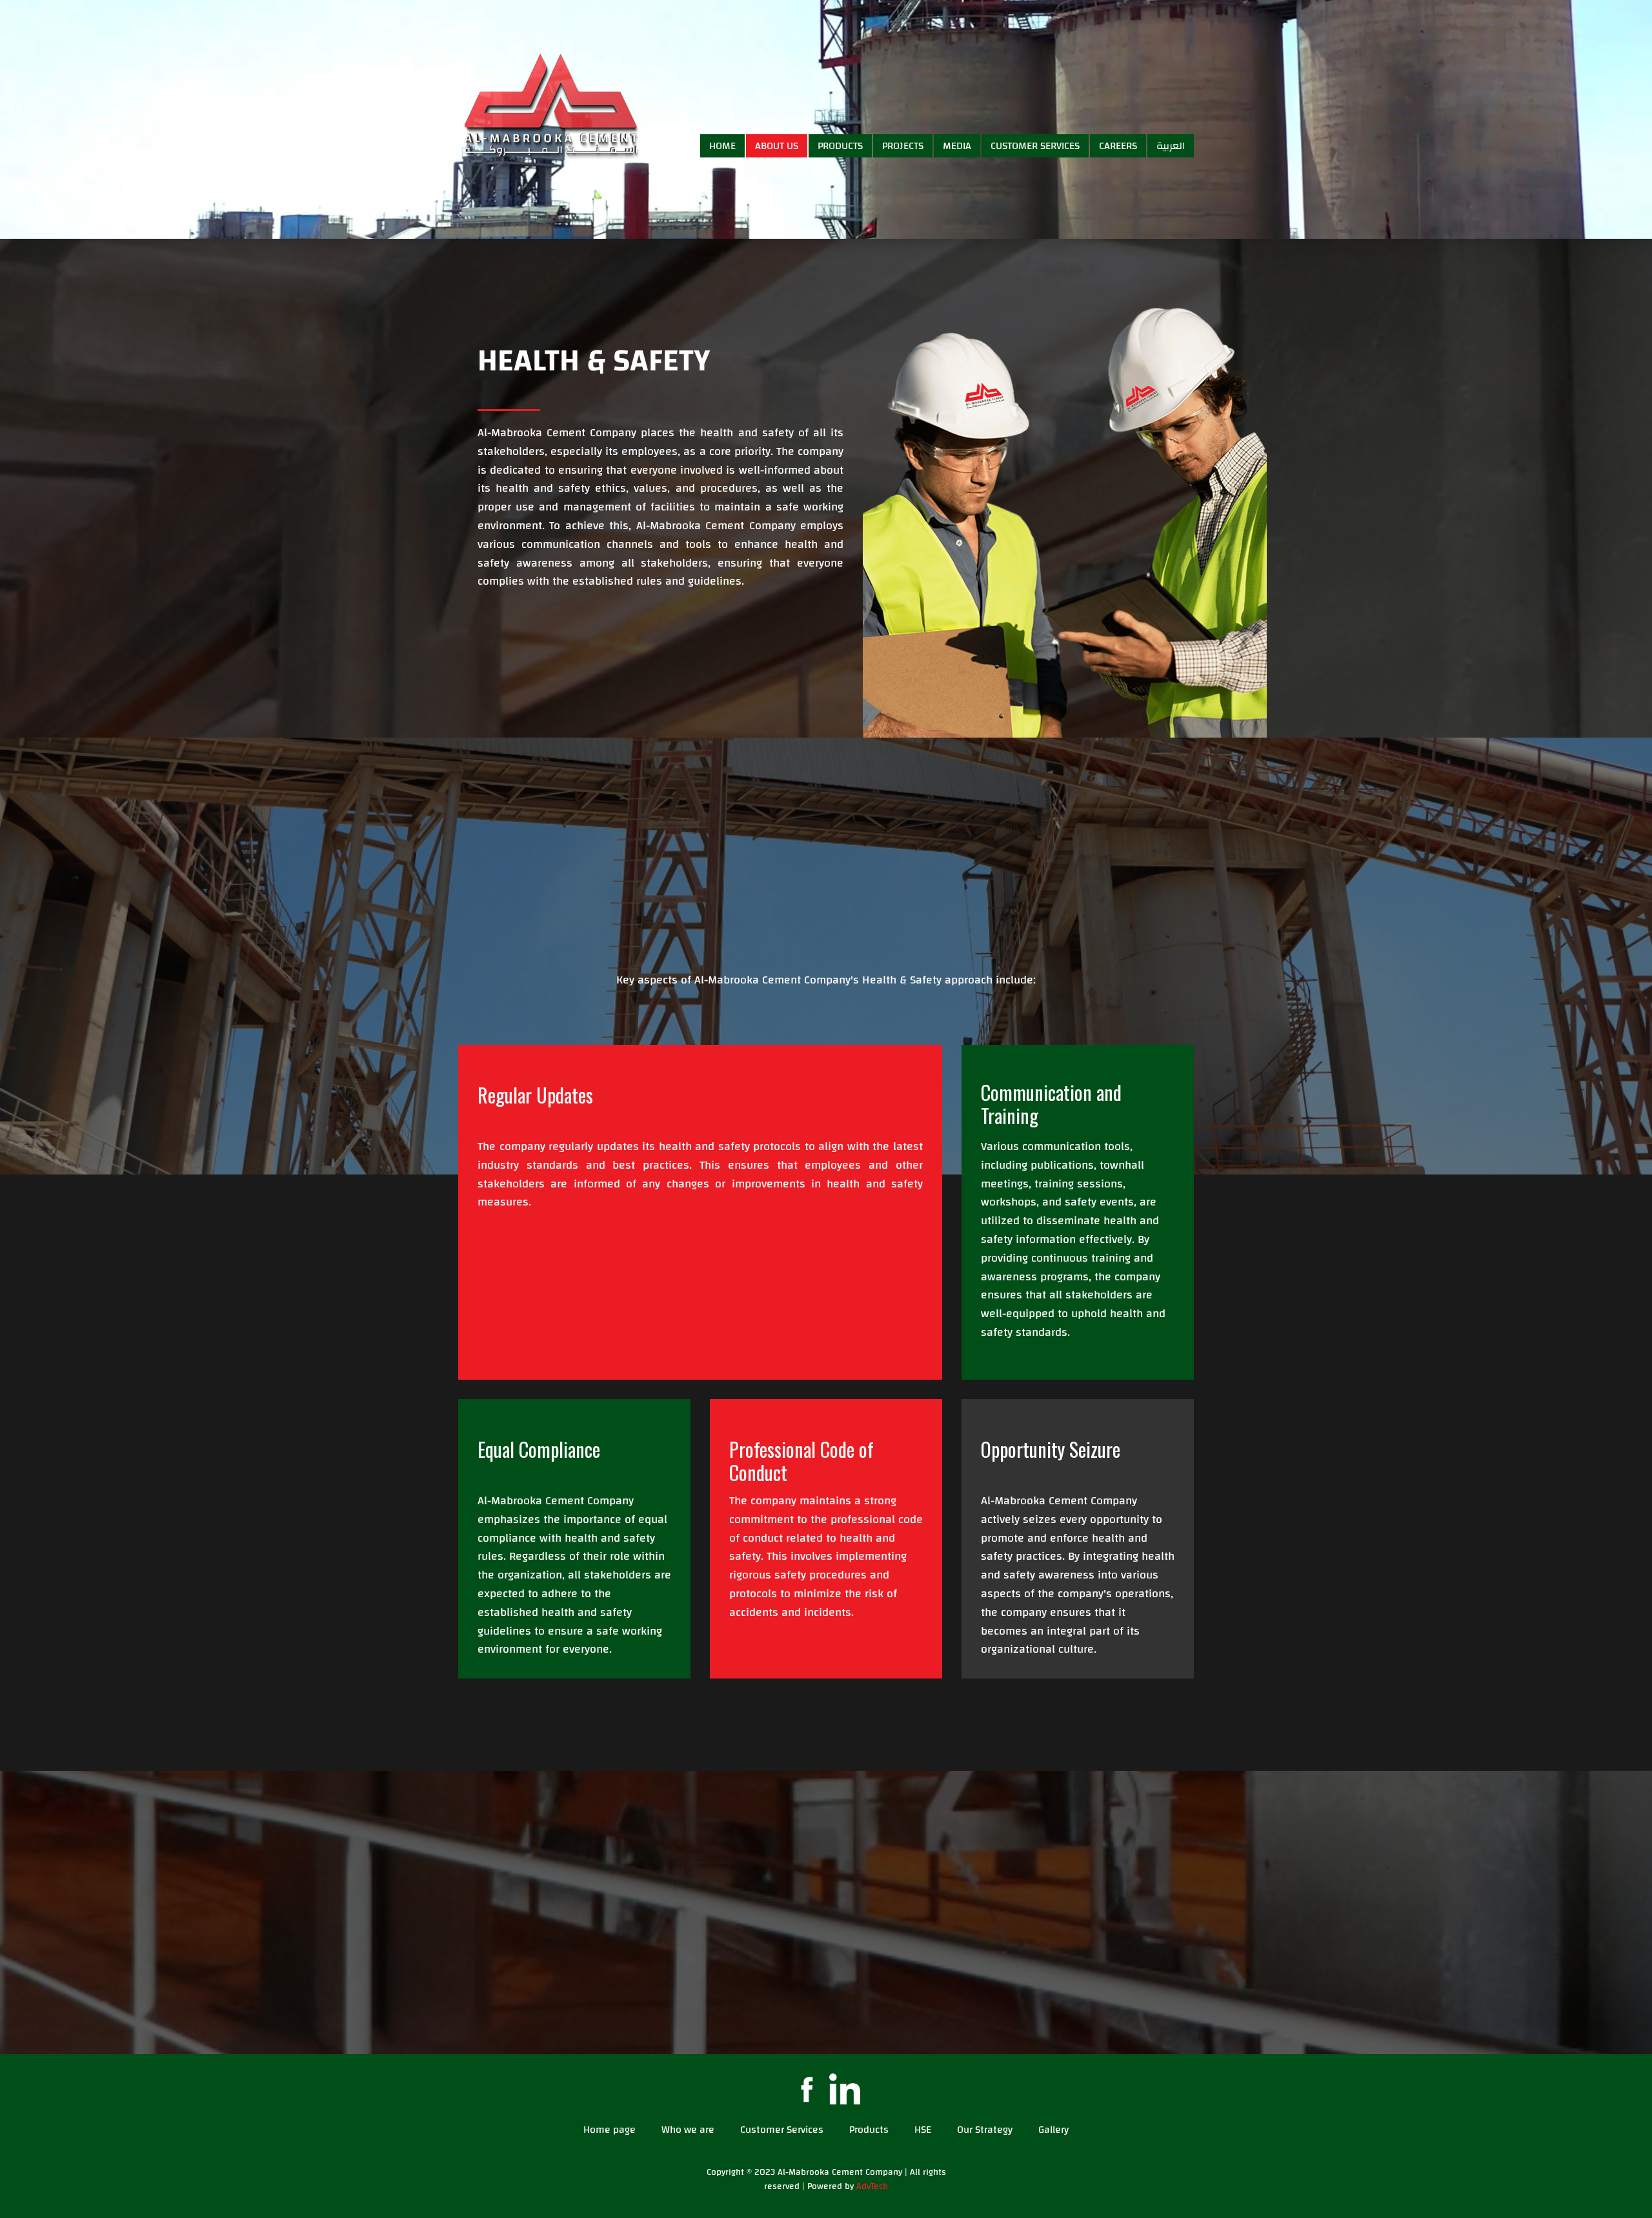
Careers (1118, 146)
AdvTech (872, 2186)
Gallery (1053, 2130)
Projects (903, 146)
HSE (923, 2130)
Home (722, 146)
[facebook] (807, 2089)
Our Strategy (985, 2130)
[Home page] (552, 104)
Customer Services (1035, 146)
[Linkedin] (845, 2089)
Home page (609, 2130)
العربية (1171, 146)
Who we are (688, 2130)
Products (840, 146)
